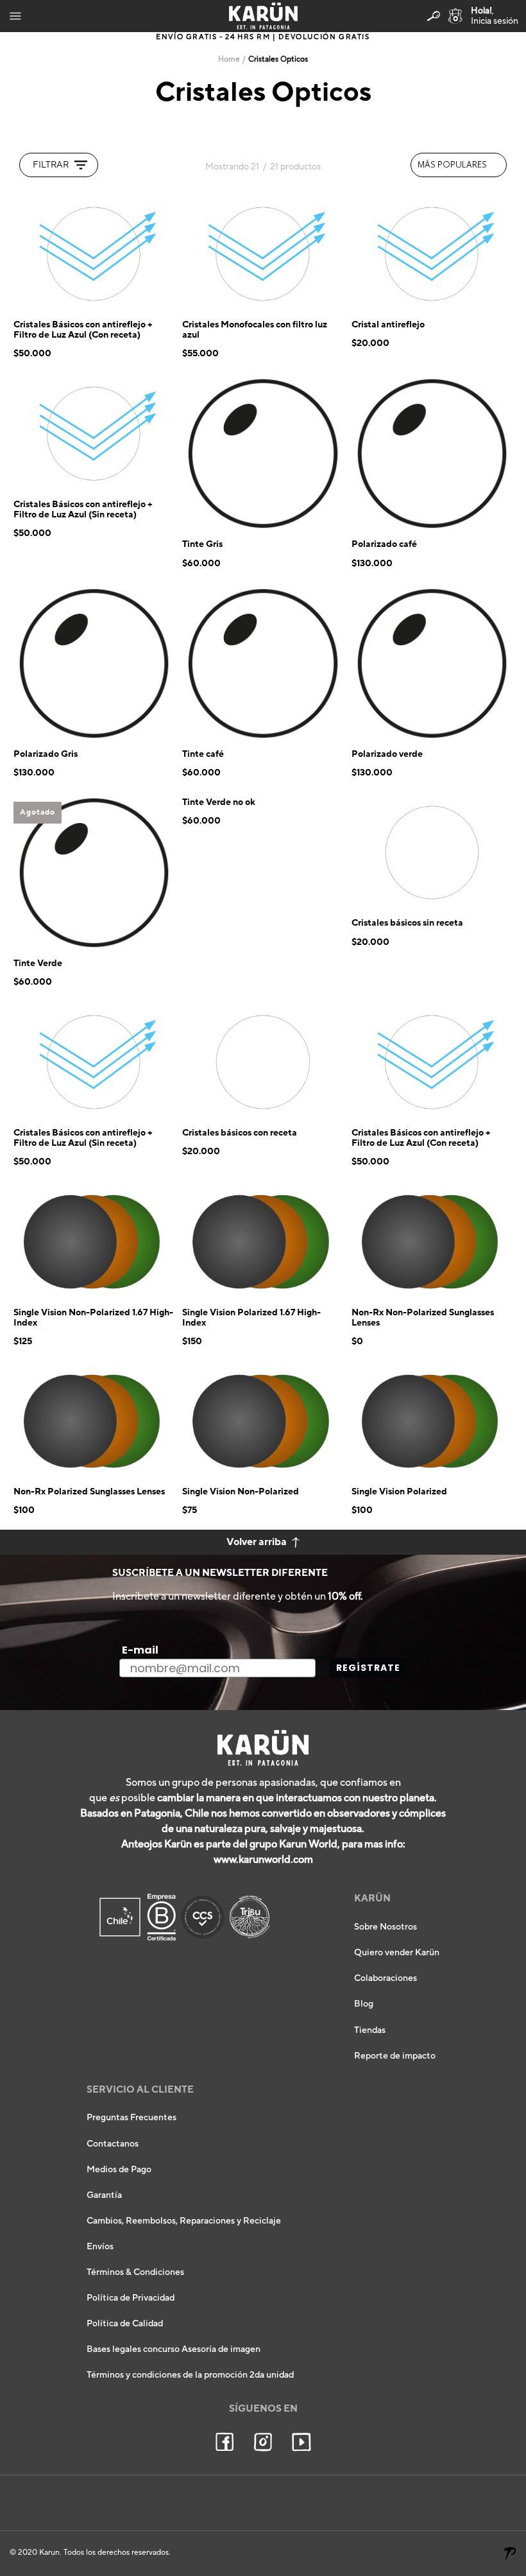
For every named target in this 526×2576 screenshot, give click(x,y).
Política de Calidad (125, 2324)
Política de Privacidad (131, 2298)
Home (229, 59)
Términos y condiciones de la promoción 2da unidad (190, 2375)
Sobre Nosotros (386, 1927)
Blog (364, 2004)
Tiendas (370, 2030)
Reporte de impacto (395, 2056)
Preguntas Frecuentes (131, 2118)
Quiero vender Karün (397, 1953)
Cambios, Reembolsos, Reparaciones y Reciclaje (184, 2221)
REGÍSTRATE (368, 1668)
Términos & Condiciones (135, 2272)
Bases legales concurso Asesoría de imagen (174, 2349)
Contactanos (113, 2144)
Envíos (100, 2247)
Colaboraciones (386, 1978)
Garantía (104, 2195)
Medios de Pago (119, 2170)
